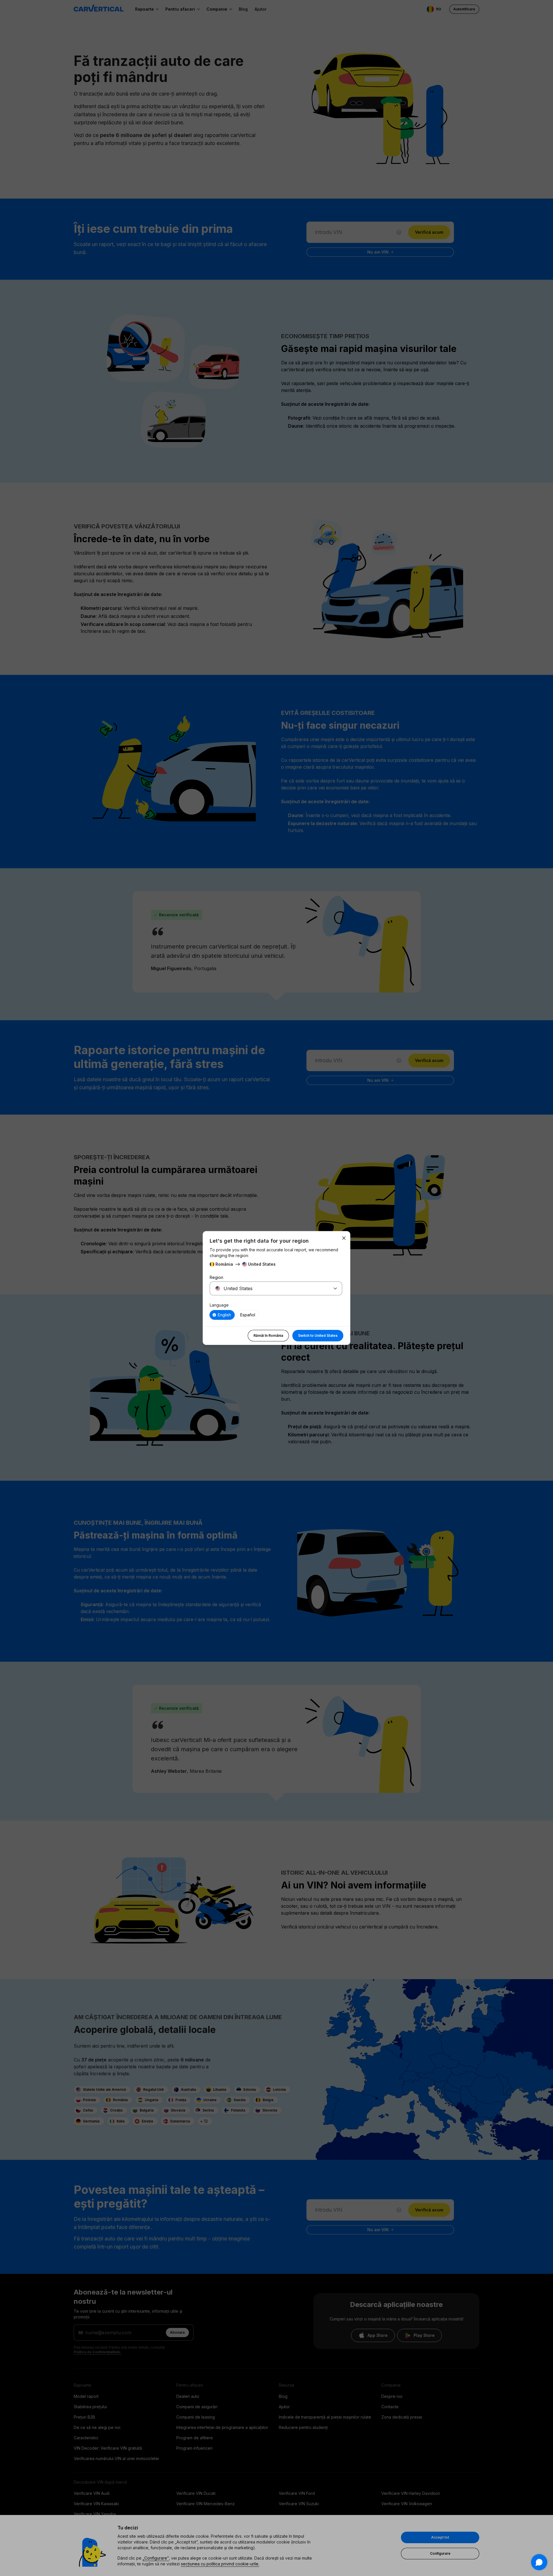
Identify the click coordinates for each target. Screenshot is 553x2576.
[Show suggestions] (335, 1288)
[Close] (344, 1238)
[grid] (276, 1315)
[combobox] (269, 1288)
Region (216, 1277)
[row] (222, 1315)
